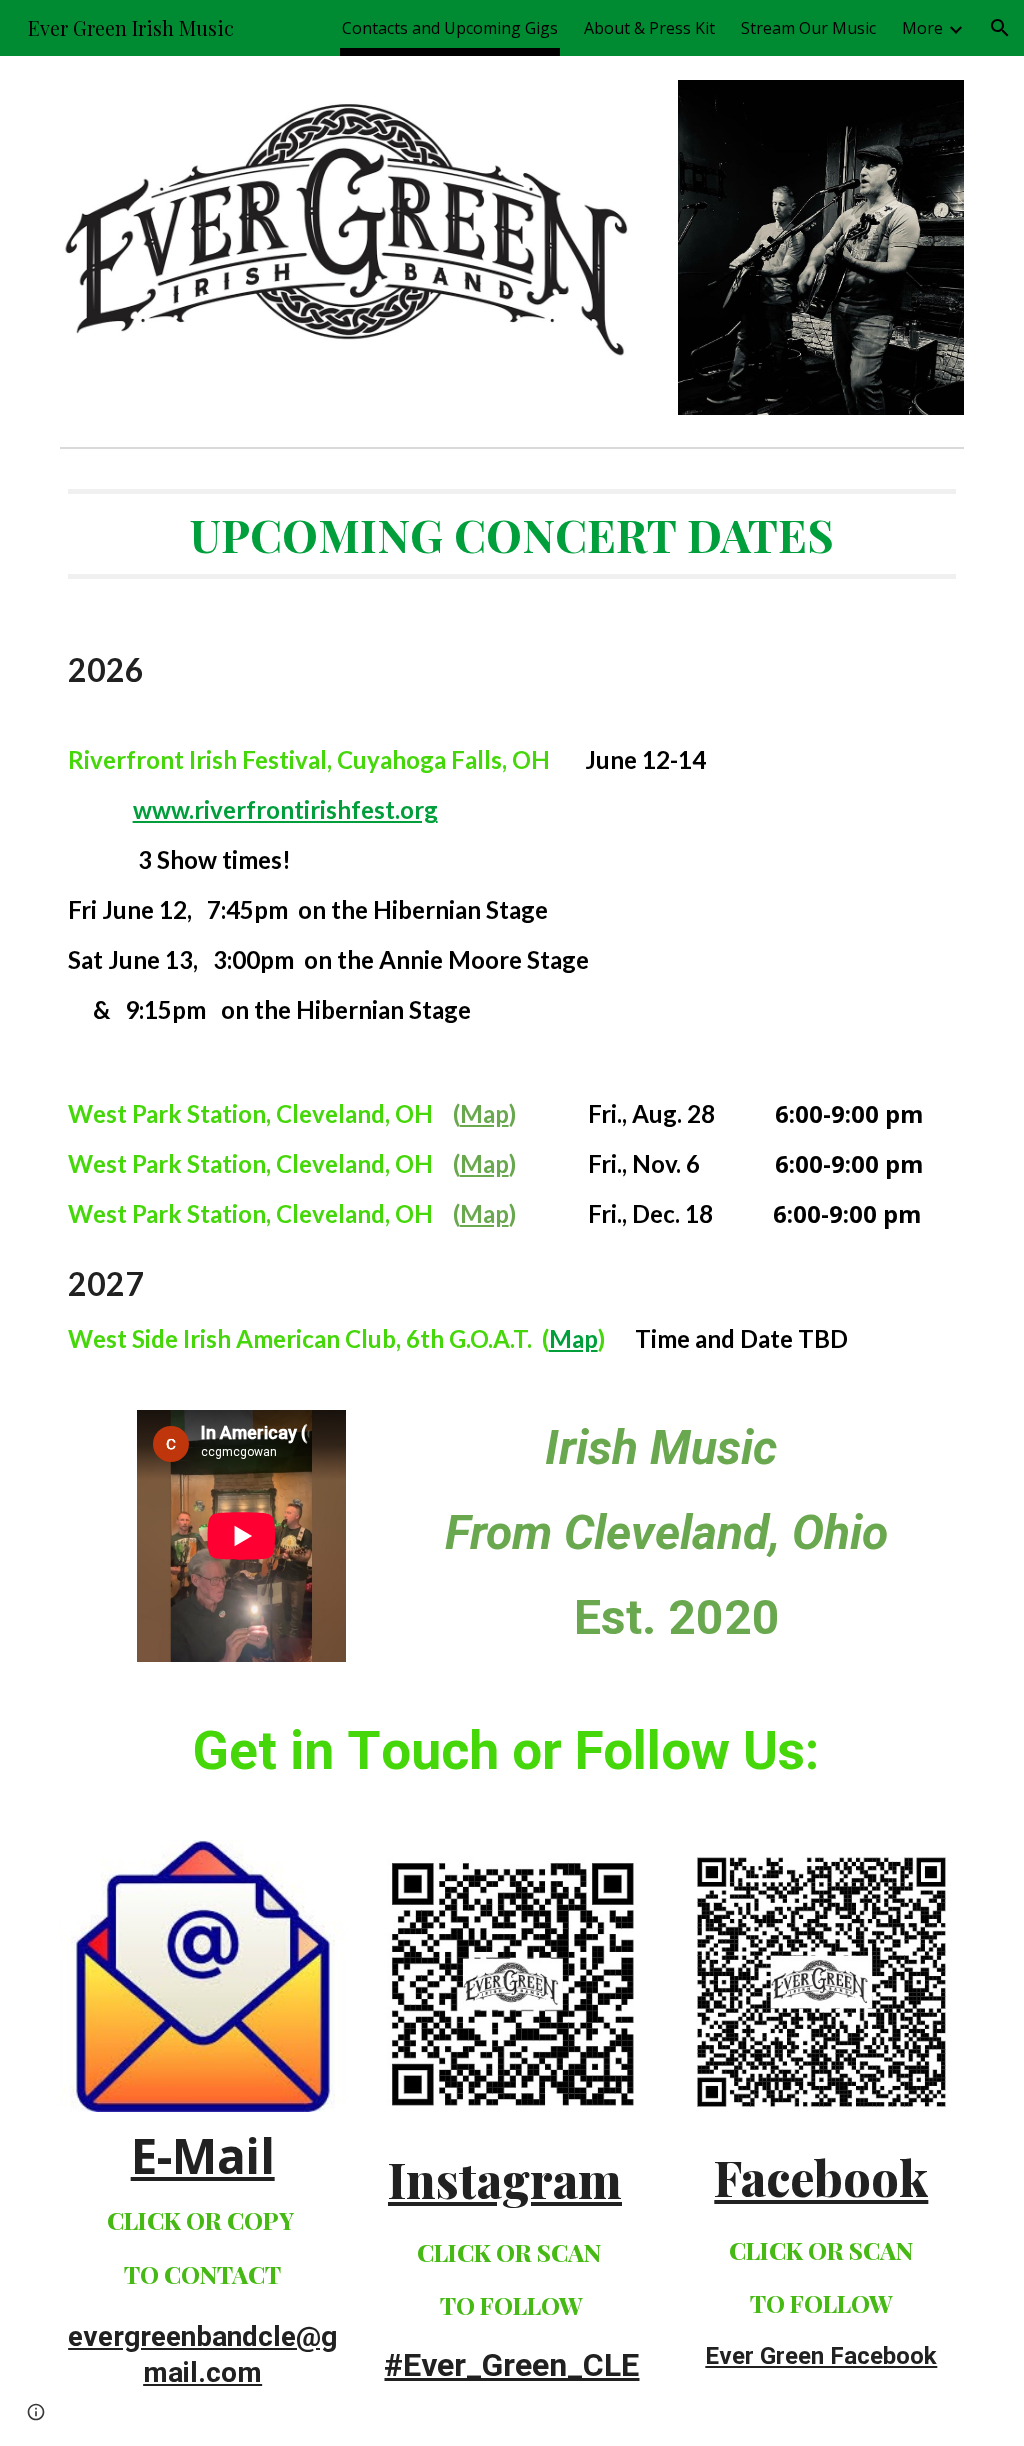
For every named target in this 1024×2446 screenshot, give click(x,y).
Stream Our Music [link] (808, 28)
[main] (512, 921)
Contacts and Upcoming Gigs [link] (450, 28)
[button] (1000, 28)
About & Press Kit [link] (649, 28)
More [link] (922, 28)
